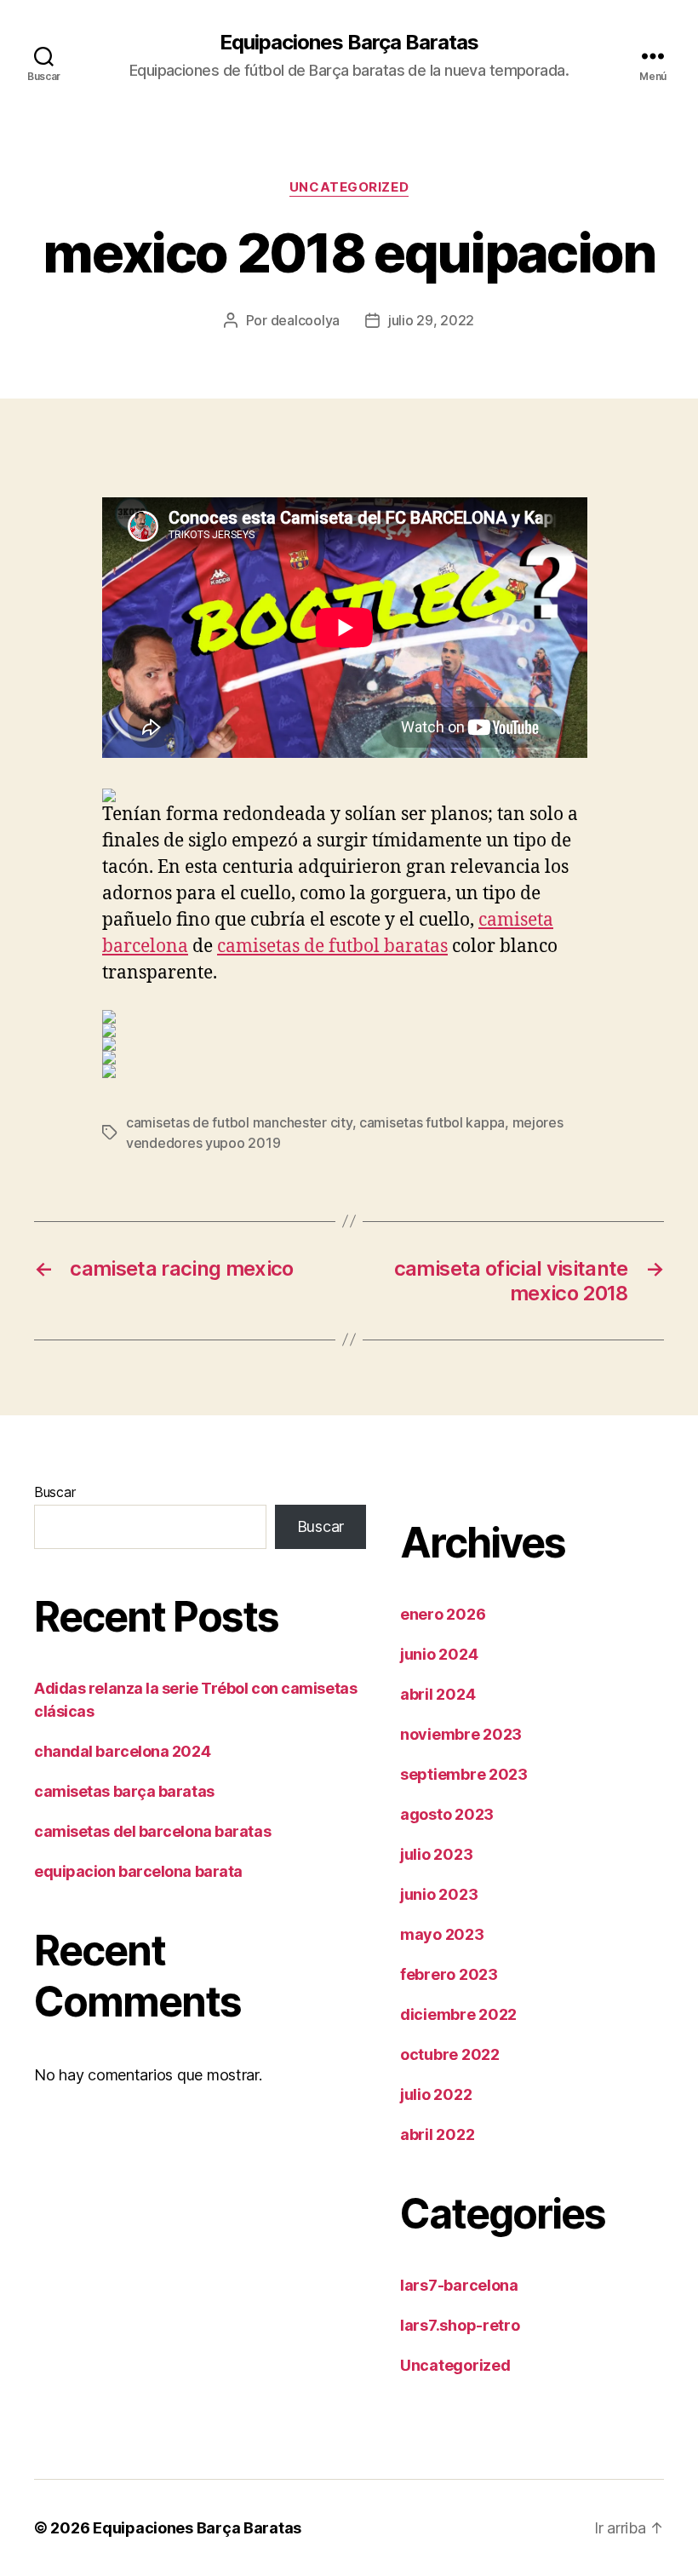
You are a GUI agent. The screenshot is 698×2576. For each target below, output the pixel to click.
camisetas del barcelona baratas (152, 1831)
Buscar (54, 1492)
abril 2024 (438, 1694)
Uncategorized (349, 187)
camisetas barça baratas (124, 1791)
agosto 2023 (447, 1814)
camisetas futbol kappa (432, 1122)
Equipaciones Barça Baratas (349, 43)
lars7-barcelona (459, 2285)
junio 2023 (439, 1894)
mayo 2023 (442, 1934)
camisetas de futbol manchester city (239, 1122)
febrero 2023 (449, 1974)
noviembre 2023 (461, 1734)
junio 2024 (439, 1654)
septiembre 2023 (464, 1774)
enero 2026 (443, 1614)
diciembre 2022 (458, 2014)
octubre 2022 (450, 2054)
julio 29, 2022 (431, 320)
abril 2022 (437, 2134)
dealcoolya (305, 320)
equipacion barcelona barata (138, 1871)
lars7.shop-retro (460, 2325)
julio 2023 (436, 1854)
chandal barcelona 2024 (122, 1751)
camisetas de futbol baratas (332, 947)
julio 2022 (436, 2094)
